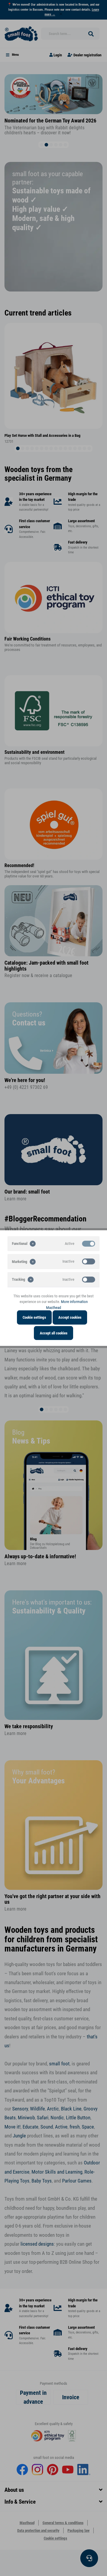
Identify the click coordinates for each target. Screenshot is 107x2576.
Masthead (53, 1307)
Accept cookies (70, 1317)
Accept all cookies (54, 1333)
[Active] (89, 1243)
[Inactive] (89, 1261)
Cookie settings (34, 1317)
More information (74, 1302)
